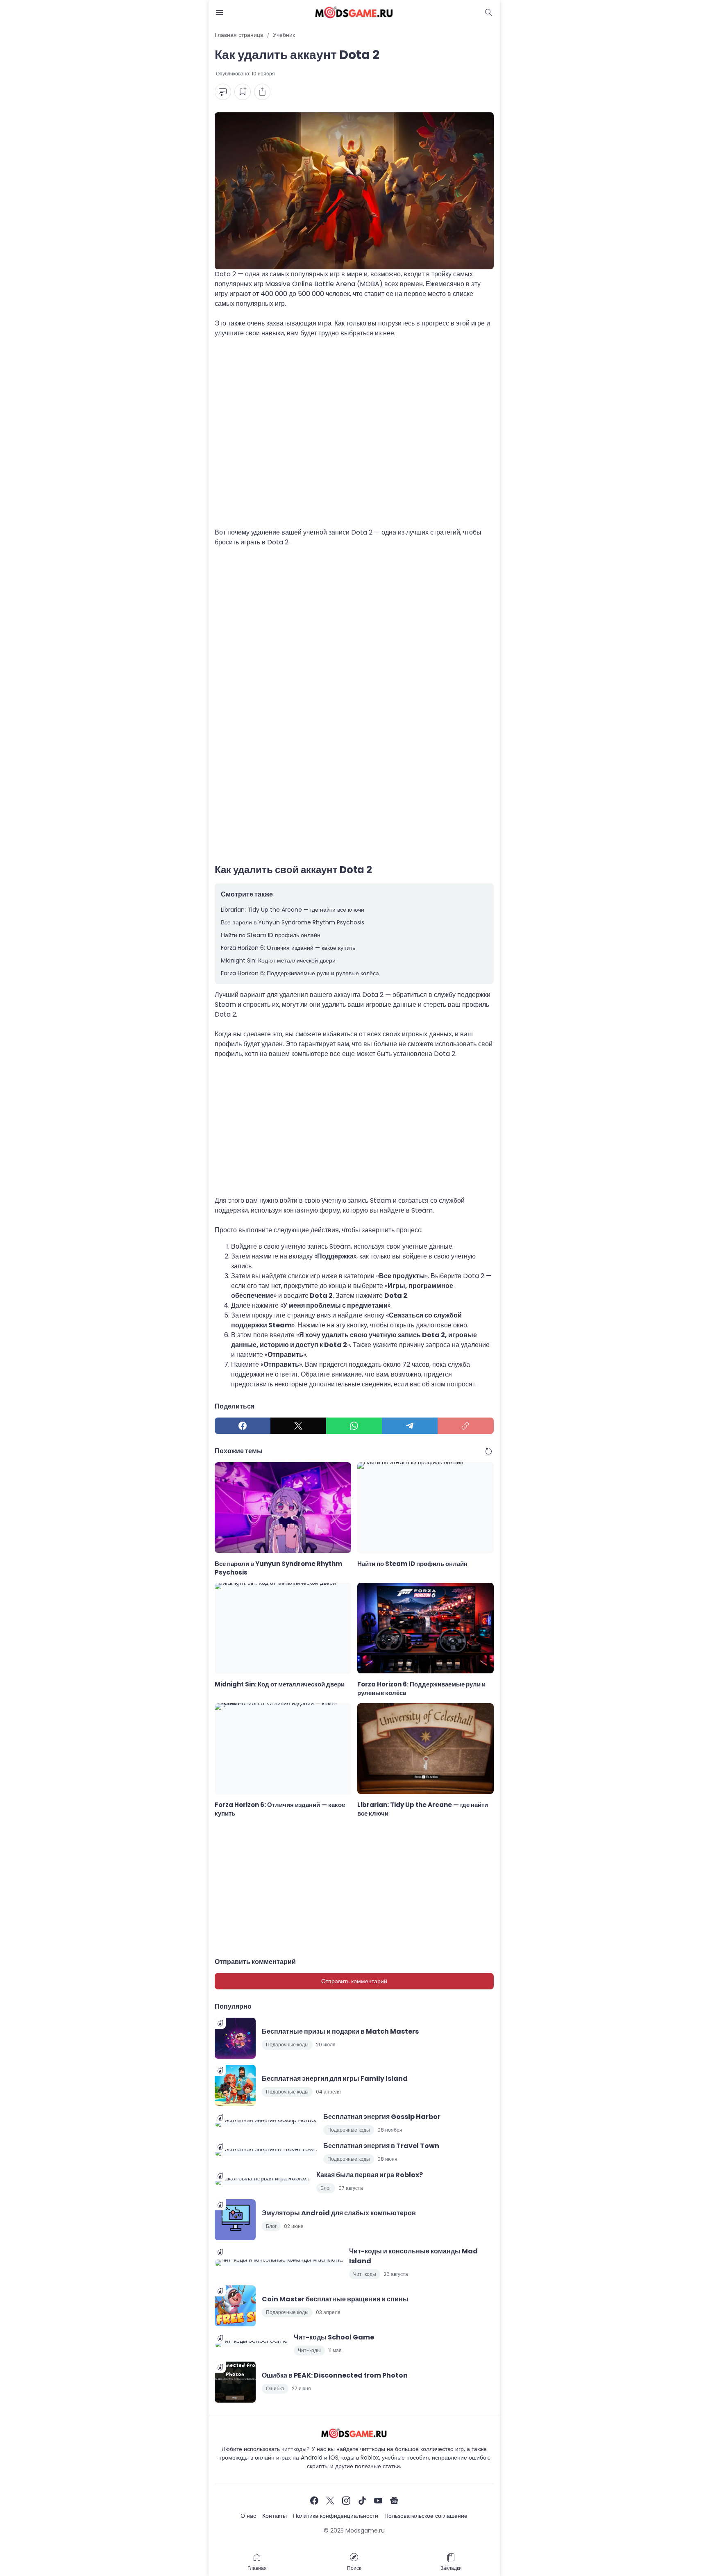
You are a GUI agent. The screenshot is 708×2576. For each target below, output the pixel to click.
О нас (248, 2516)
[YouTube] (378, 2501)
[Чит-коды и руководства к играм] (354, 12)
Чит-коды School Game (334, 2337)
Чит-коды (365, 2274)
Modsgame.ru (365, 2530)
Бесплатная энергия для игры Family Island (335, 2079)
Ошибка (275, 2388)
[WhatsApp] (354, 1426)
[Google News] (394, 2501)
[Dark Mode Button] (489, 12)
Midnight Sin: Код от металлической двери (278, 960)
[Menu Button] (220, 12)
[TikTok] (362, 2501)
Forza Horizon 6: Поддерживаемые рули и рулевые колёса (300, 973)
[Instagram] (346, 2501)
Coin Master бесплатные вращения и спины (335, 2299)
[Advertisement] (354, 438)
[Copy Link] (465, 1426)
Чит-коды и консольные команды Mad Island (413, 2256)
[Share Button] (262, 92)
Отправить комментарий (354, 1981)
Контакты (275, 2516)
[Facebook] (243, 1426)
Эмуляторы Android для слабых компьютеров (339, 2213)
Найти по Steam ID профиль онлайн (271, 935)
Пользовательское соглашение (426, 2516)
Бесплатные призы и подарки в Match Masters (340, 2031)
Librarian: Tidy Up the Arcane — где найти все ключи (293, 910)
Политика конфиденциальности (336, 2516)
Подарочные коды (287, 2045)
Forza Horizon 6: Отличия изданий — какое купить (288, 948)
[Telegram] (410, 1426)
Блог (326, 2188)
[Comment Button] (223, 92)
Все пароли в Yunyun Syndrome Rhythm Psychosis (293, 922)
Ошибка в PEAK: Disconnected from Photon (335, 2375)
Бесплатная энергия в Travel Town (381, 2146)
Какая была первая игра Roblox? (370, 2175)
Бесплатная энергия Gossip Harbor (382, 2117)
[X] (298, 1426)
